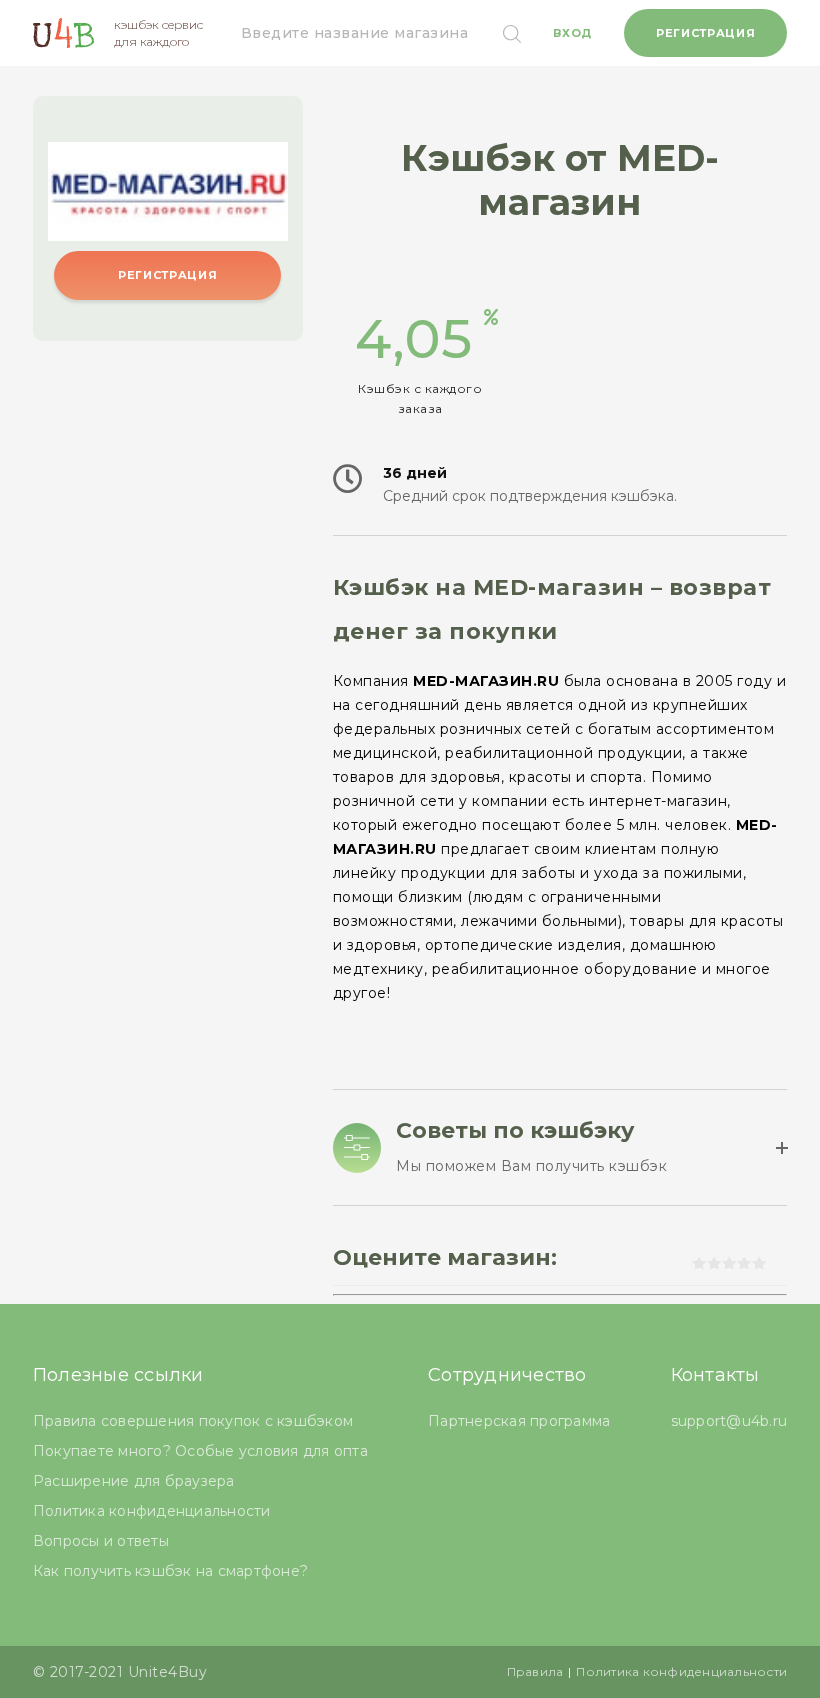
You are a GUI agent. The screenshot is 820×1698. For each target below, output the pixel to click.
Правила (535, 1671)
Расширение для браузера (134, 1481)
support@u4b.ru (729, 1421)
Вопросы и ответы (101, 1541)
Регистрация (705, 33)
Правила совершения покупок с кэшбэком (193, 1421)
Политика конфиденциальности (152, 1511)
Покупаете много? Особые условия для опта (200, 1451)
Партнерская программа (519, 1421)
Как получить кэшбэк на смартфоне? (170, 1571)
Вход (572, 33)
